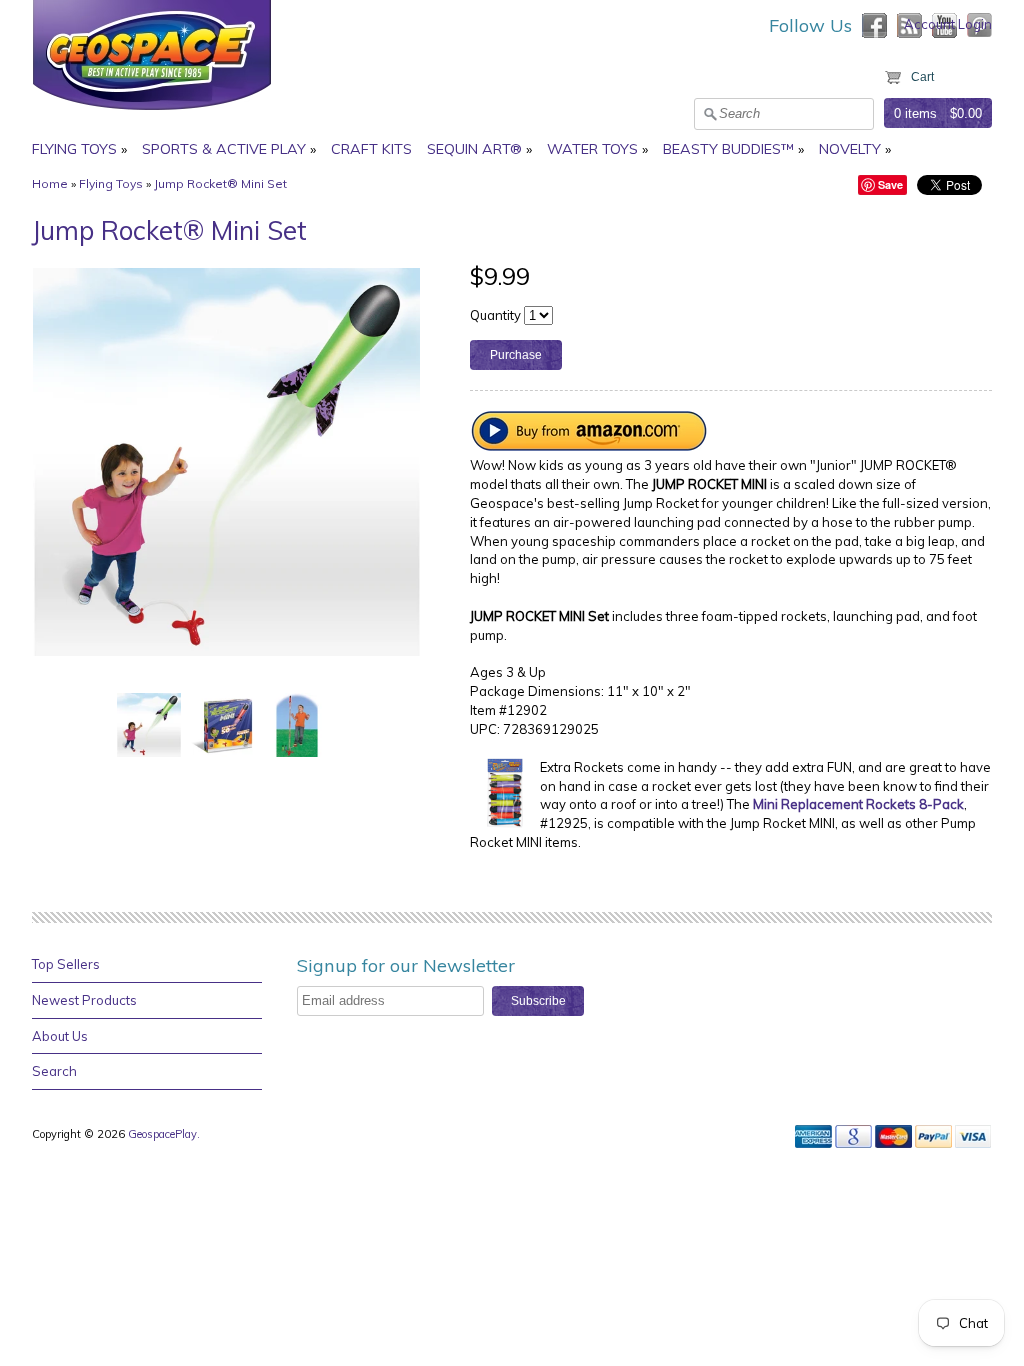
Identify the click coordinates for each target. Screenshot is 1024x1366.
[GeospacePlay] (152, 113)
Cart (922, 77)
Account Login (948, 24)
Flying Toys (111, 183)
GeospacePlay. (165, 1134)
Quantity (495, 315)
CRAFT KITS (371, 149)
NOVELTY (850, 149)
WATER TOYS (592, 149)
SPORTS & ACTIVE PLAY (224, 149)
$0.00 (966, 113)
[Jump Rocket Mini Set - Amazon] (590, 446)
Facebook (874, 25)
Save (890, 184)
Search (54, 1071)
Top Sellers (66, 964)
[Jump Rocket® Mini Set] (149, 723)
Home (50, 183)
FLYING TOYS (74, 149)
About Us (60, 1036)
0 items (915, 113)
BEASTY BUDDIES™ (728, 149)
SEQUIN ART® (474, 149)
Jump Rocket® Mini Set (220, 183)
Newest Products (84, 1000)
